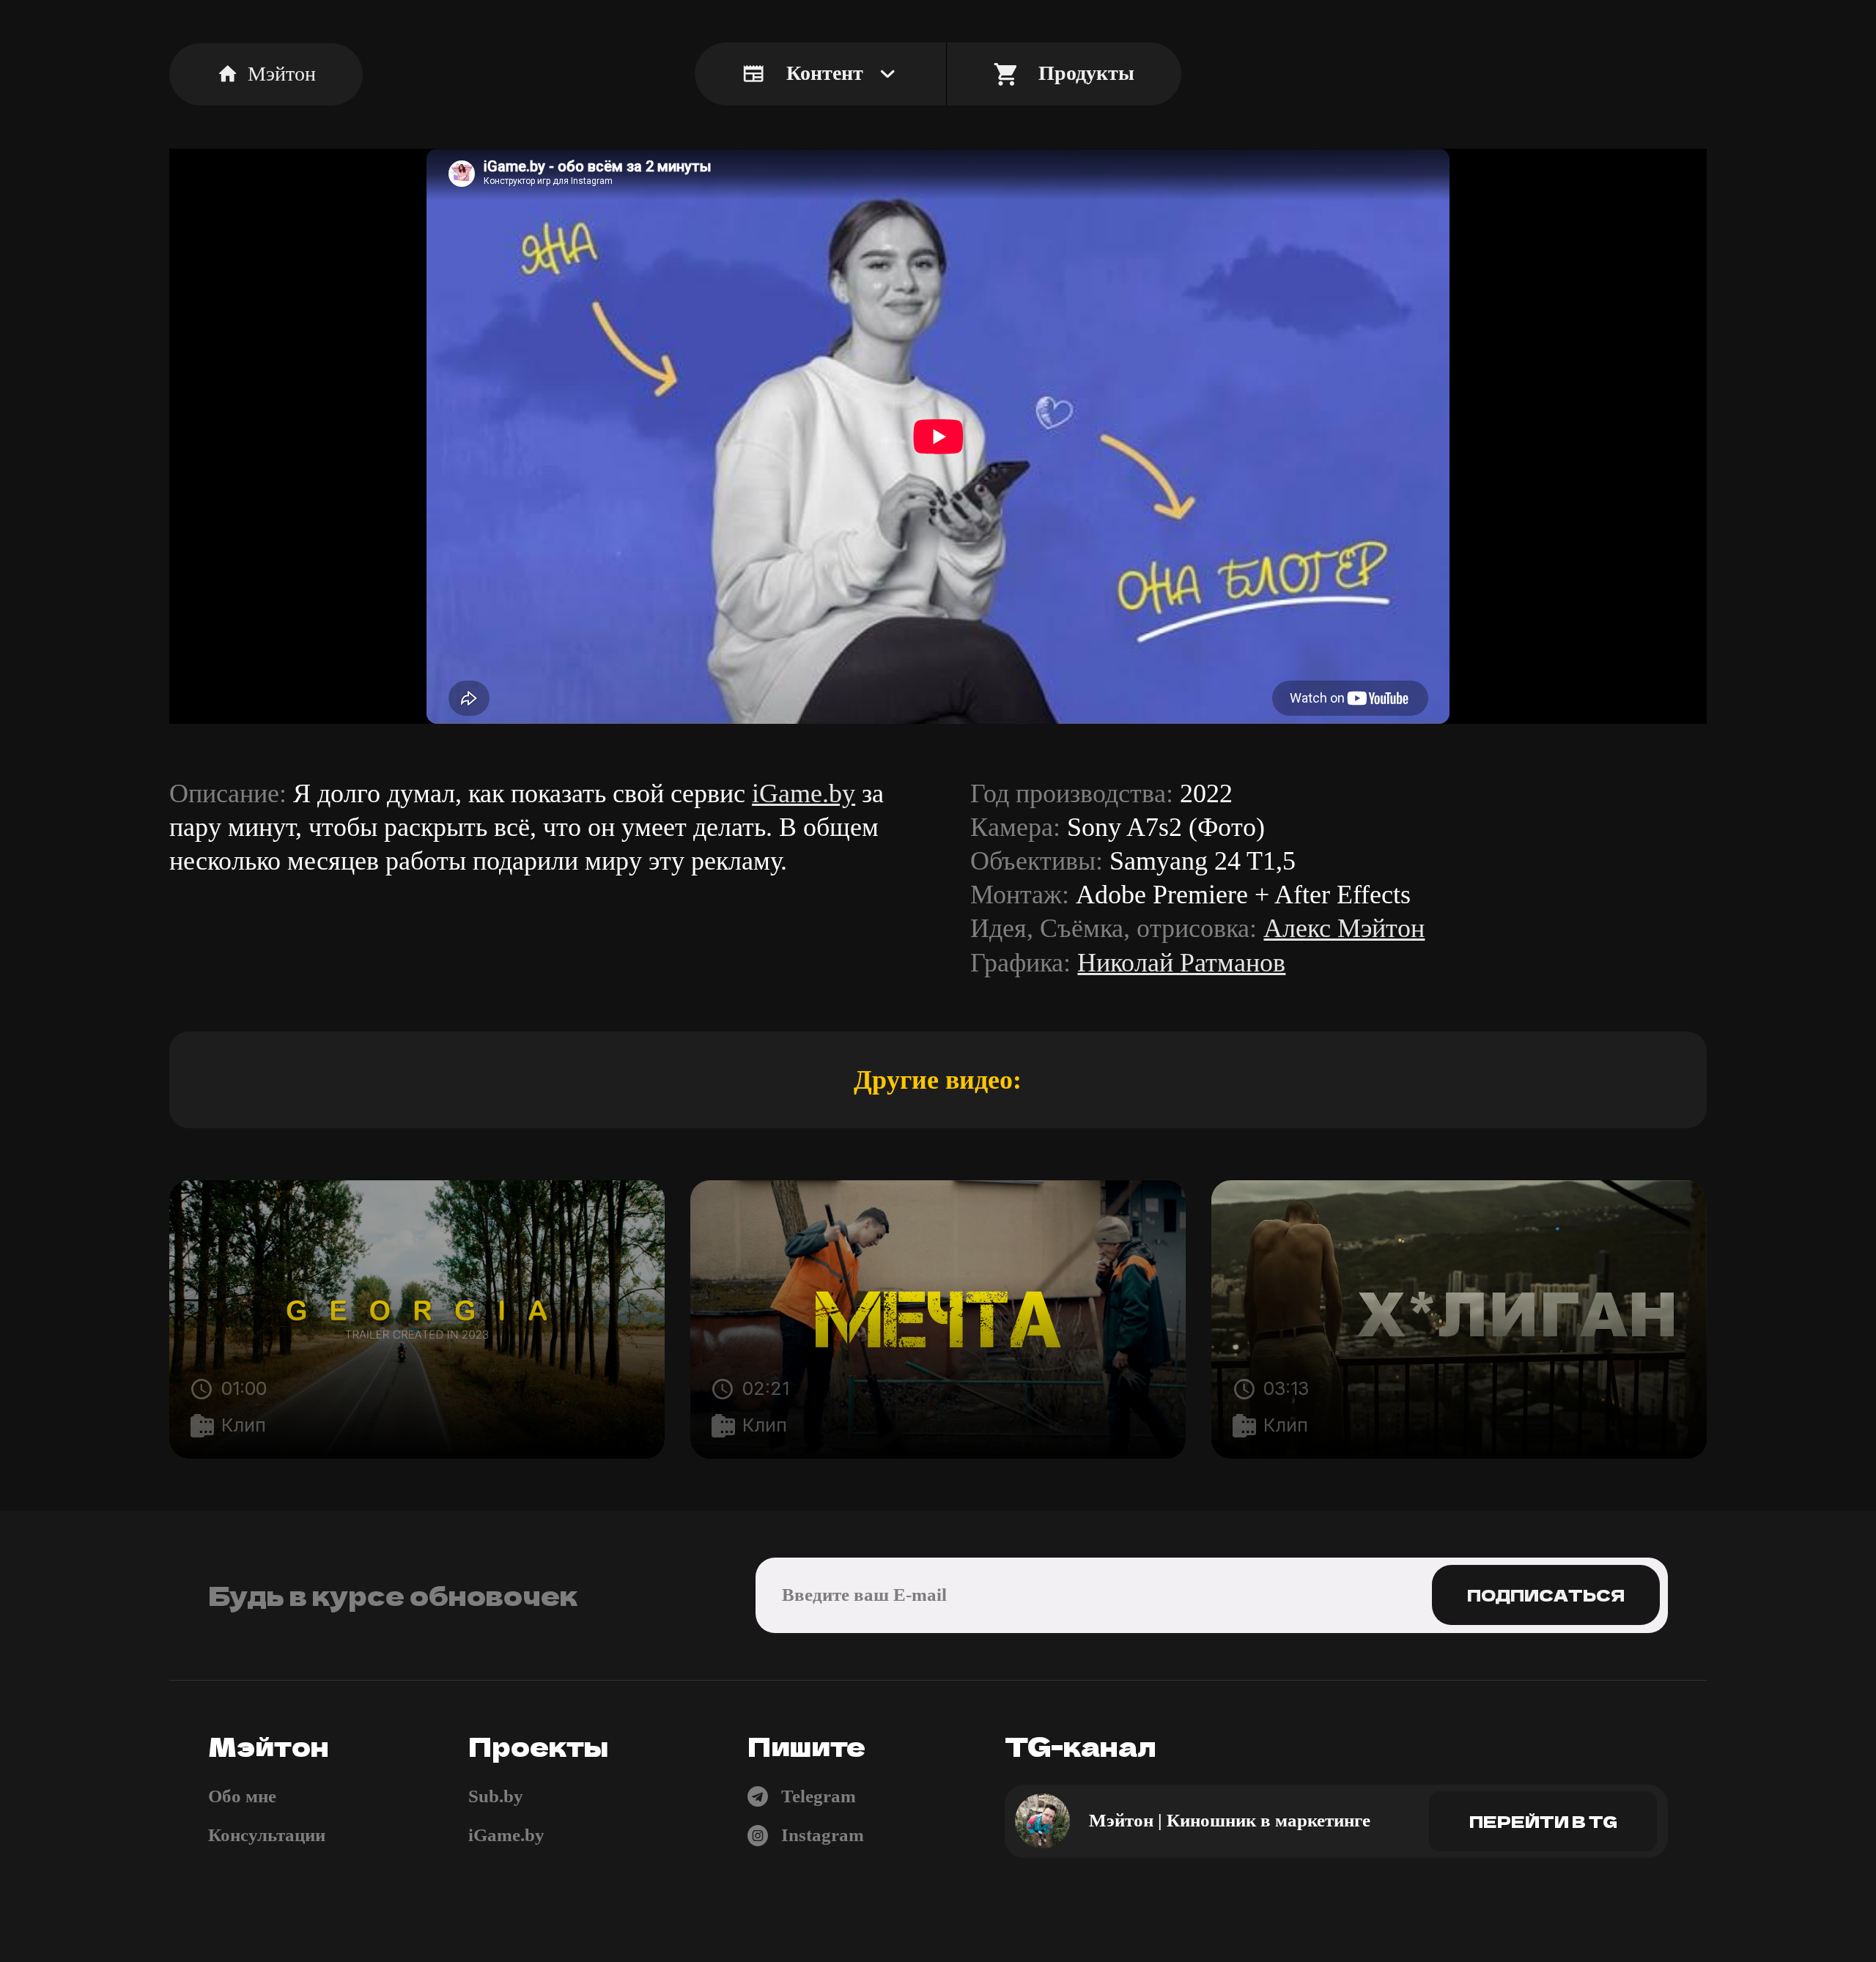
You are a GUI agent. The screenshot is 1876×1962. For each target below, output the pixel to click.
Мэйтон (282, 74)
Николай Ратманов (1181, 963)
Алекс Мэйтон (1344, 928)
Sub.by (496, 1796)
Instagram (823, 1835)
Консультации (267, 1835)
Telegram (819, 1796)
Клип (244, 1425)
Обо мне (242, 1796)
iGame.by (804, 793)
